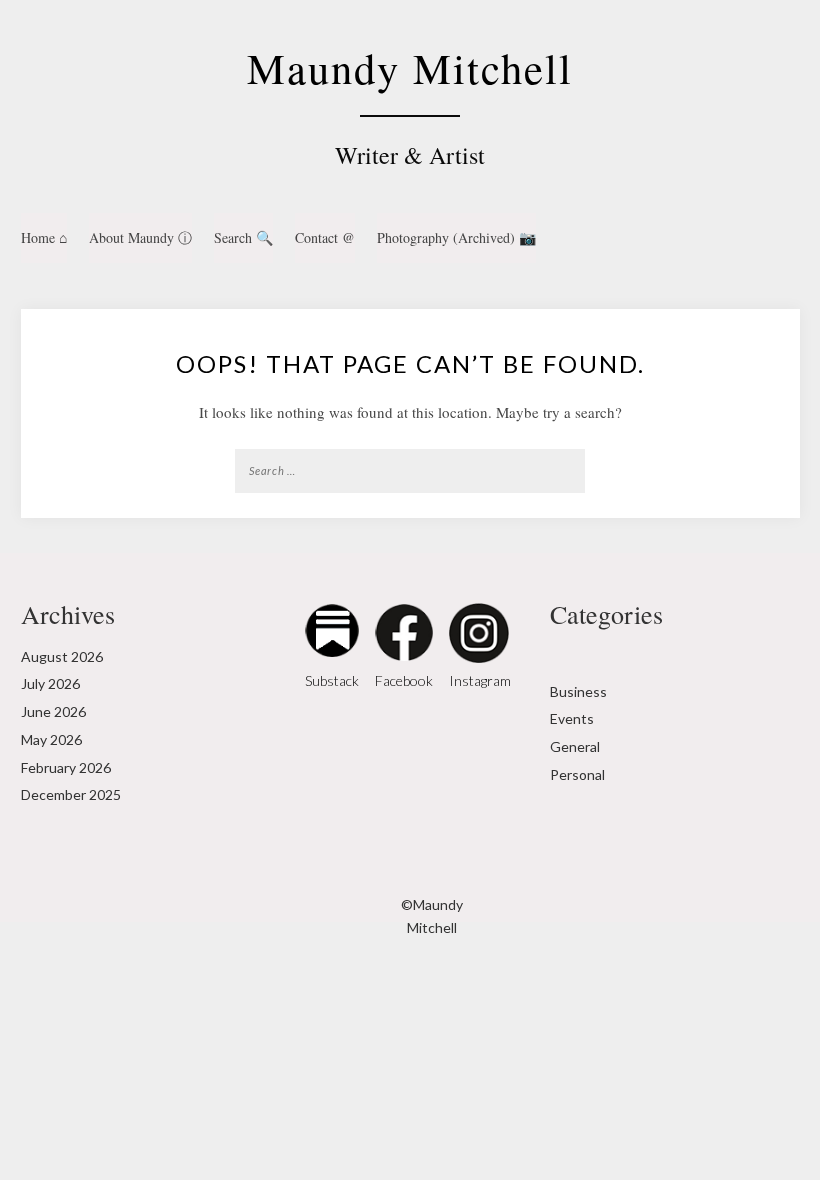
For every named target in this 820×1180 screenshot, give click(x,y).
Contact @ (325, 237)
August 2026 (62, 656)
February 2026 (66, 767)
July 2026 (50, 683)
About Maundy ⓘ (140, 237)
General (575, 746)
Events (572, 718)
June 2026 (53, 711)
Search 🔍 (243, 237)
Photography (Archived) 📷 (456, 237)
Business (578, 691)
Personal (577, 774)
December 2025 (71, 794)
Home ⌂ (44, 237)
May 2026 (51, 739)
